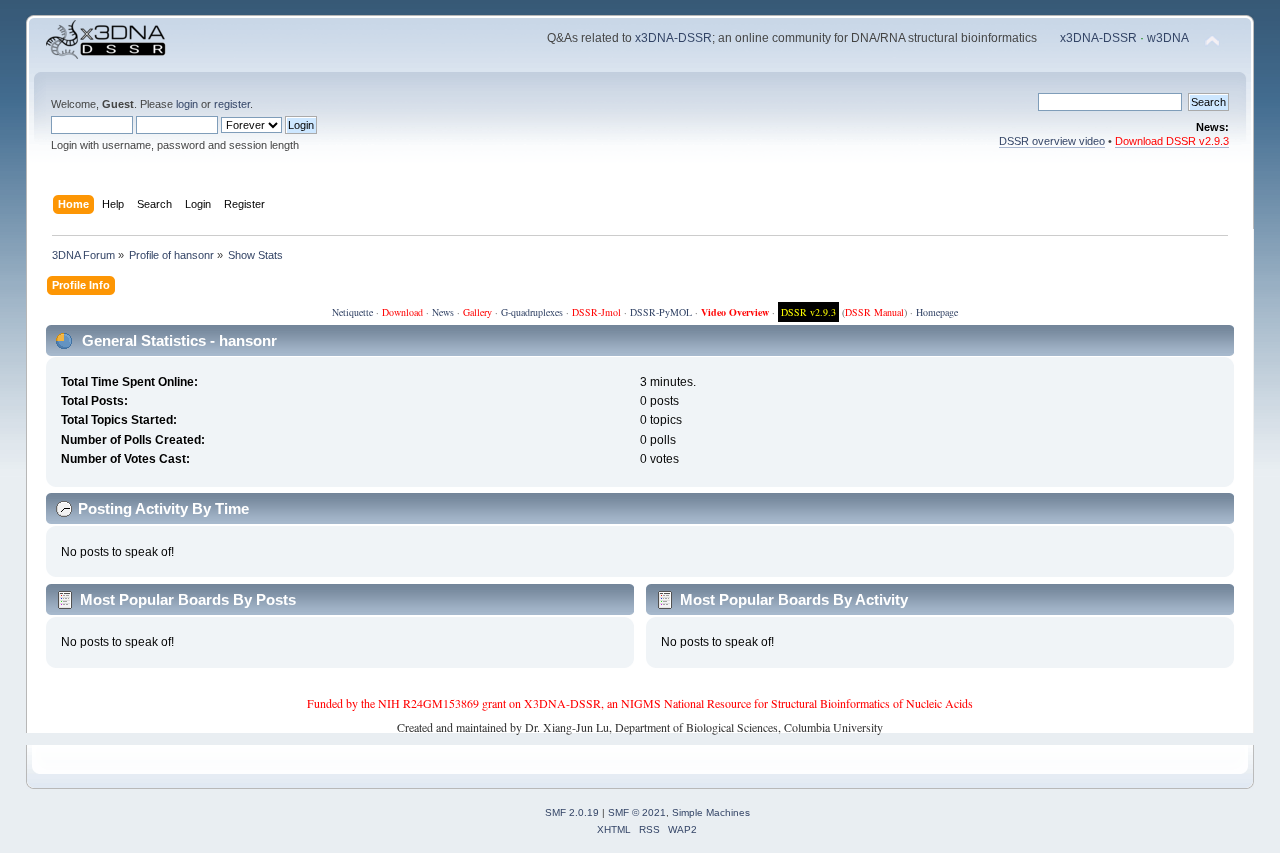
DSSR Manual (874, 312)
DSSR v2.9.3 (808, 312)
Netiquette (352, 312)
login (187, 104)
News (443, 312)
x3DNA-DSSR (673, 38)
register (232, 104)
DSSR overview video (1052, 141)
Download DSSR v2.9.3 (1172, 141)
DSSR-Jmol (596, 312)
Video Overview (735, 312)
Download (402, 312)
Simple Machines (711, 812)
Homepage (937, 312)
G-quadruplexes (532, 312)
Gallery (477, 312)
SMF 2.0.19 (572, 812)
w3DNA (1168, 38)
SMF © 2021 (637, 812)
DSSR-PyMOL (661, 312)
